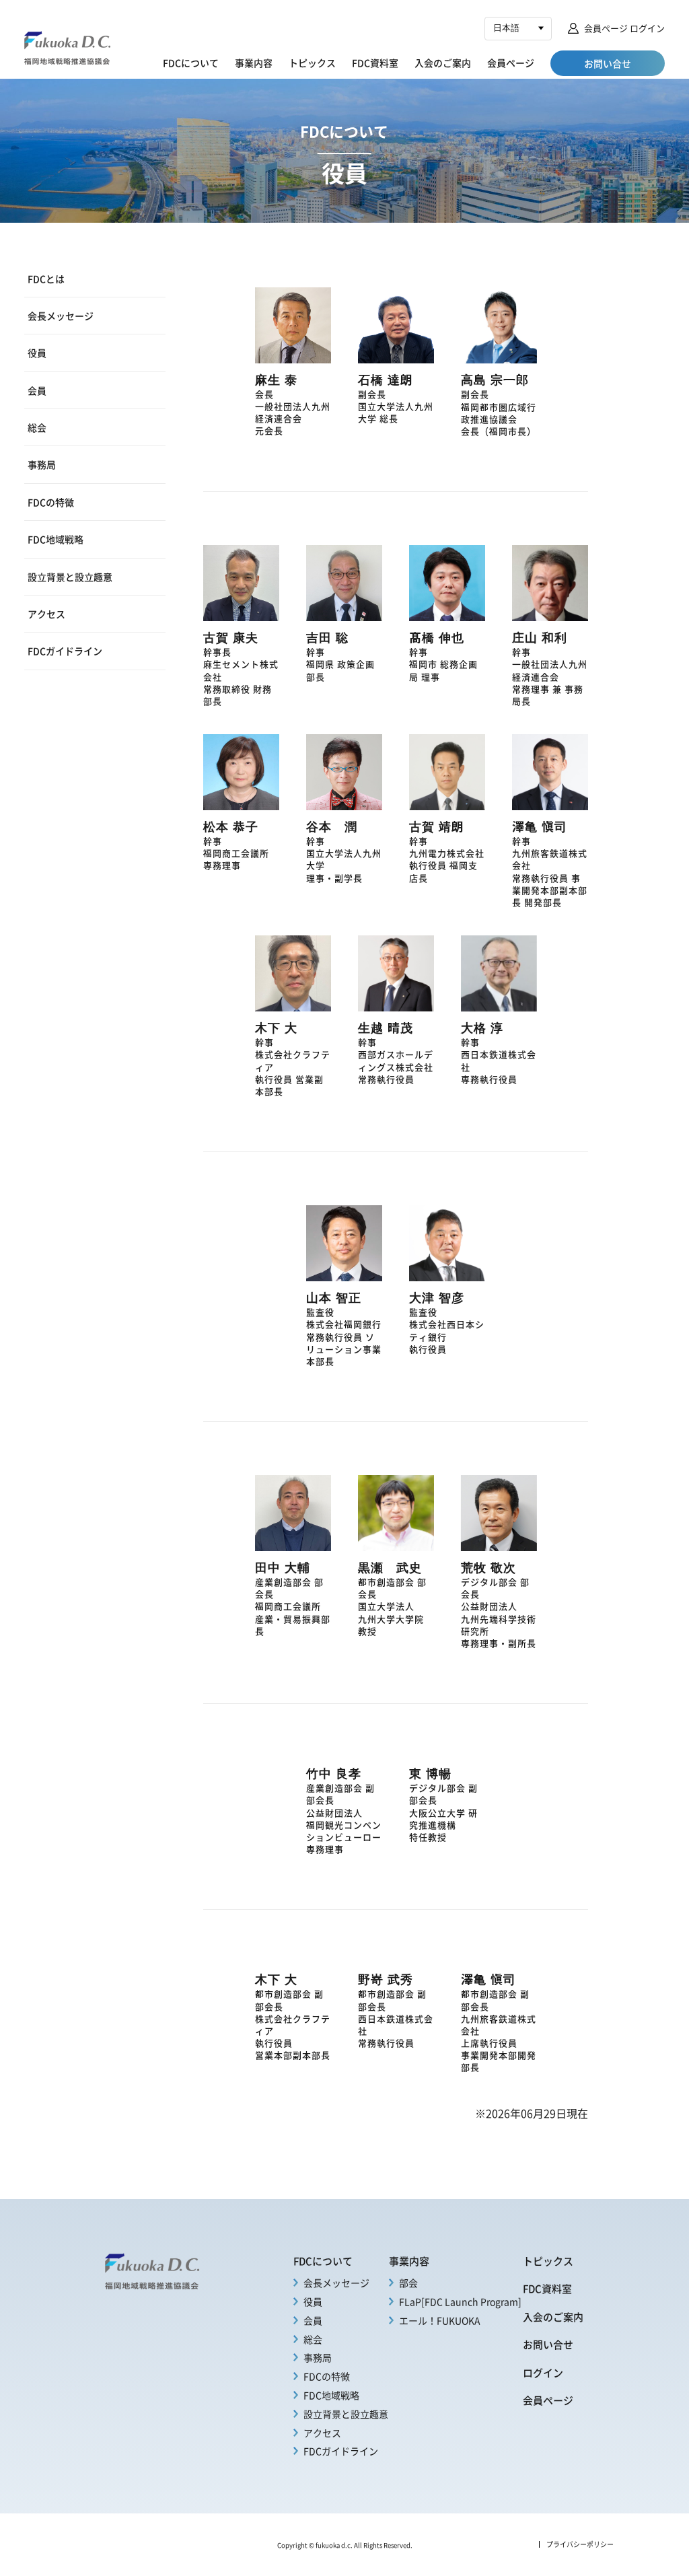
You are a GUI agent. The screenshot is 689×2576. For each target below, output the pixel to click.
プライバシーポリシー (580, 2544)
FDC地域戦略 (56, 539)
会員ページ (511, 63)
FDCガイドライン (65, 651)
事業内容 (254, 63)
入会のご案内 (443, 63)
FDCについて (191, 63)
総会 (37, 427)
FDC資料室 (375, 63)
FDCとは (46, 279)
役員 (37, 353)
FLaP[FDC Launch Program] (460, 2301)
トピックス (312, 63)
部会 (408, 2283)
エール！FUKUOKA (440, 2320)
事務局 (42, 464)
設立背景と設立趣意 (70, 577)
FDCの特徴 (51, 502)
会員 (37, 390)
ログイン (543, 2373)
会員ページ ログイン (624, 28)
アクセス (46, 614)
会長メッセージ (61, 316)
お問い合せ (548, 2345)
